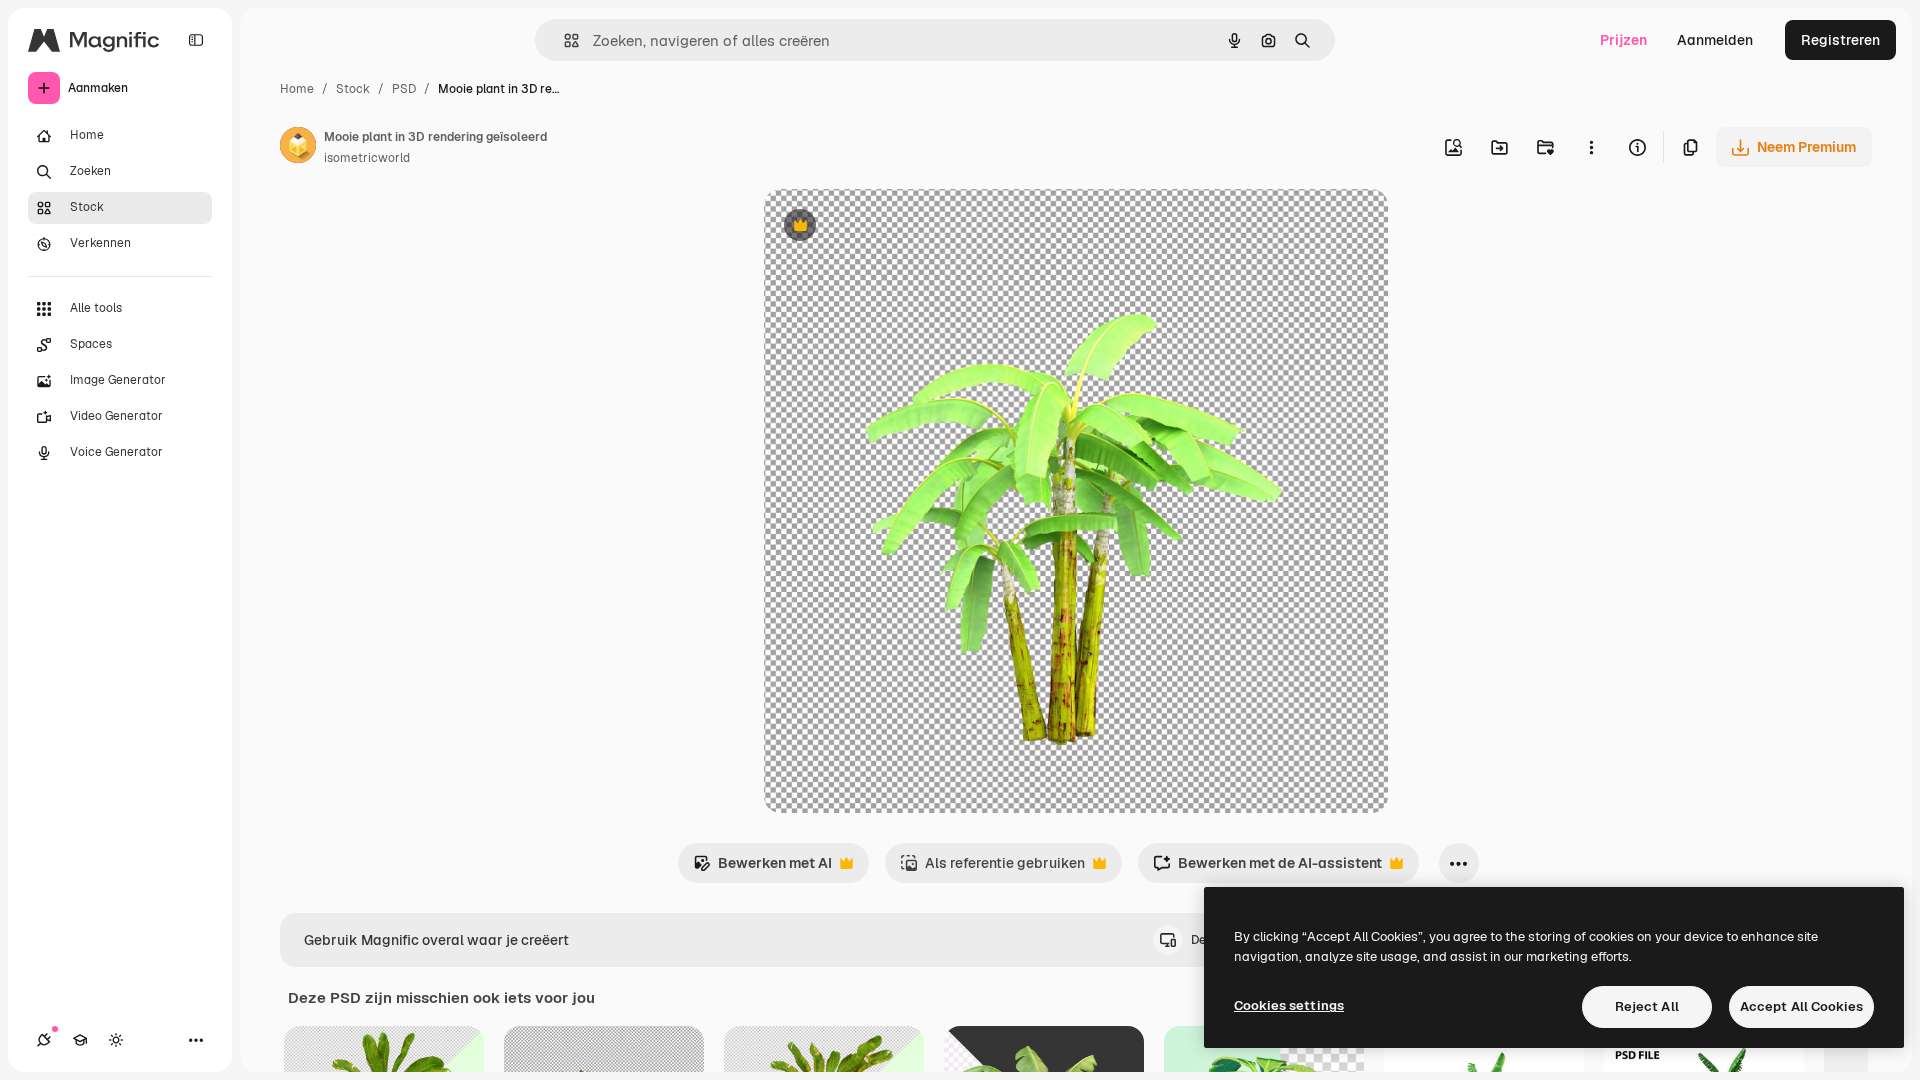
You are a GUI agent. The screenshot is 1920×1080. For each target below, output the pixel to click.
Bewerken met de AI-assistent (1267, 868)
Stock (353, 89)
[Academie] (80, 1040)
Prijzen (1623, 40)
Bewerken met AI (762, 868)
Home (297, 89)
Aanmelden (1715, 40)
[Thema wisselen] (116, 1040)
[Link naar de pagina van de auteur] (298, 148)
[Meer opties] (1591, 147)
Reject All (1647, 1006)
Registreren (1840, 40)
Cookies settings (1289, 1005)
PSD (404, 89)
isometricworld (367, 158)
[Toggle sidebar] (196, 40)
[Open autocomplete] (563, 40)
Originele (895, 227)
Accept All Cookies (1801, 1006)
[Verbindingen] (44, 1040)
